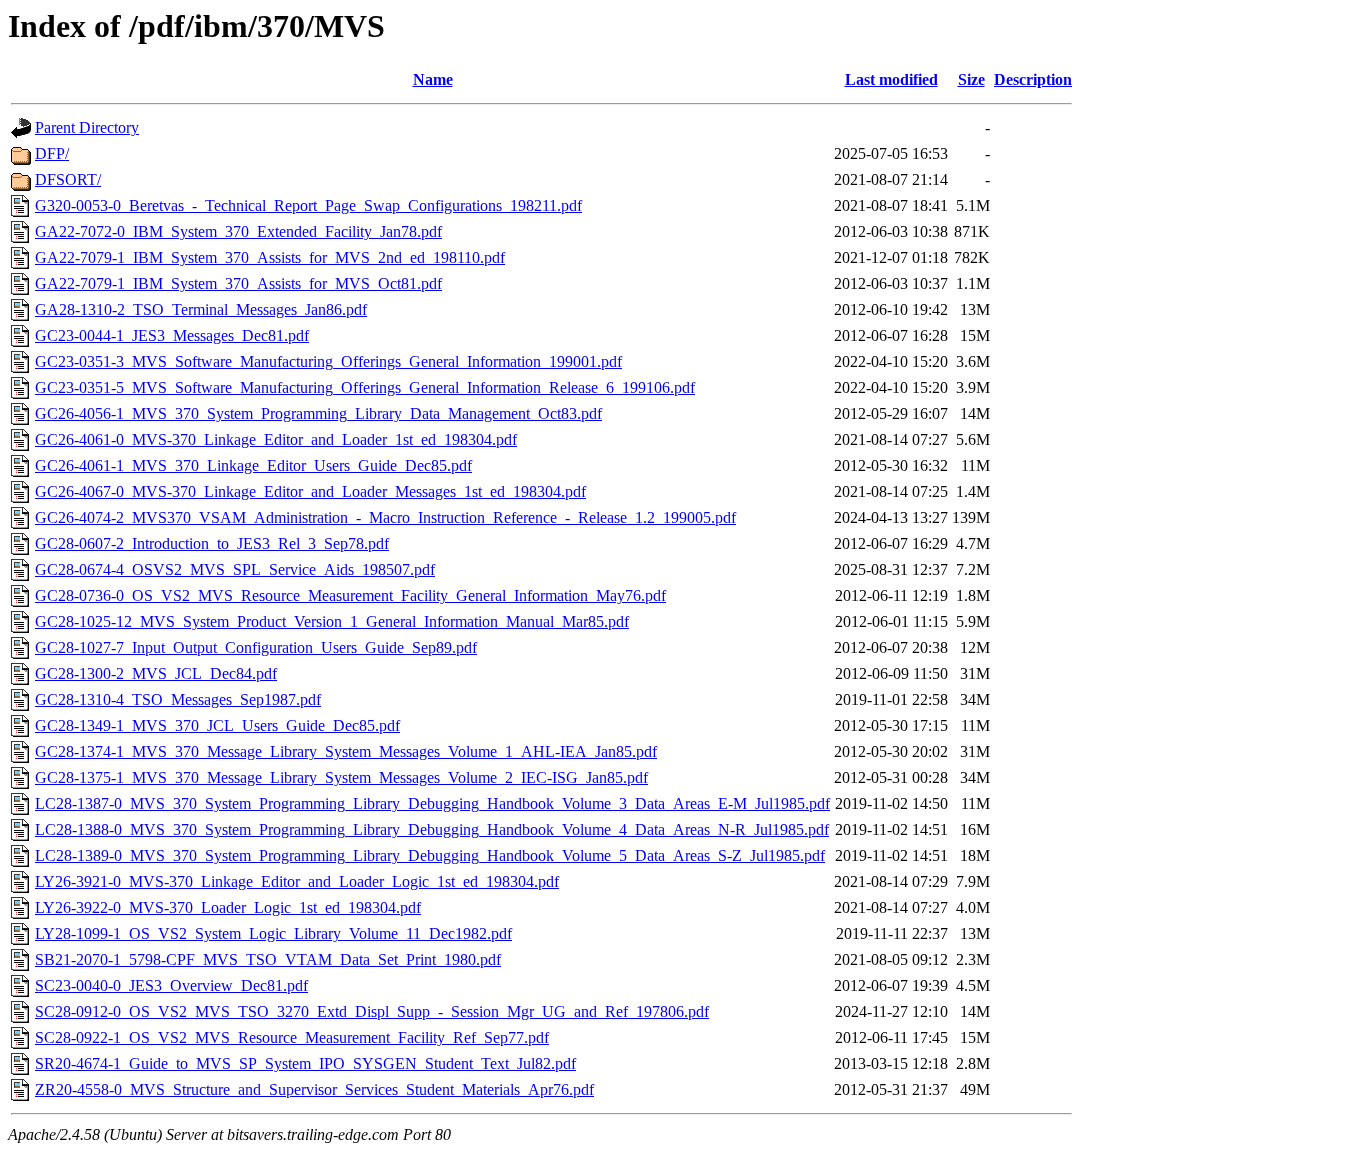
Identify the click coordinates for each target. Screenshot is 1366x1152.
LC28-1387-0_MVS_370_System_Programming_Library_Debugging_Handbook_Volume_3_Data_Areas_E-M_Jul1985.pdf (432, 803)
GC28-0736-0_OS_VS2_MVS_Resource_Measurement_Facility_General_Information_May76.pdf (350, 595)
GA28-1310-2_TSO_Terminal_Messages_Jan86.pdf (201, 309)
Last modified (891, 79)
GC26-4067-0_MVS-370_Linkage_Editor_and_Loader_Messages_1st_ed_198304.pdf (310, 491)
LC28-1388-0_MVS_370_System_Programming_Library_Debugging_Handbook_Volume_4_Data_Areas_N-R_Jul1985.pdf (432, 829)
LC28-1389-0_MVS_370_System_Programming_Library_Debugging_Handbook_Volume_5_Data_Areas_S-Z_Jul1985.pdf (430, 855)
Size (971, 79)
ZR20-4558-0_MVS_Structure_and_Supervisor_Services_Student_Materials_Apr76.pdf (314, 1089)
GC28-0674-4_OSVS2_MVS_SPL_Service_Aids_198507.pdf (235, 569)
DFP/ (52, 153)
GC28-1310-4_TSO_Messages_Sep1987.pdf (178, 699)
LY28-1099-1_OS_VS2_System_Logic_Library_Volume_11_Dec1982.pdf (273, 933)
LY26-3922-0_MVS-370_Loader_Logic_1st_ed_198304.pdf (228, 907)
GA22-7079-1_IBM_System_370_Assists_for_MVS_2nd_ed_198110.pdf (270, 257)
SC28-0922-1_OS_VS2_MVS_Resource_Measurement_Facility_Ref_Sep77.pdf (292, 1037)
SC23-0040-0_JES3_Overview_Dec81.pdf (171, 985)
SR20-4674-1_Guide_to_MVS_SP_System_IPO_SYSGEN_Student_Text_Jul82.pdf (305, 1063)
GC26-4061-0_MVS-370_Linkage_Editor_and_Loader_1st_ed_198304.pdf (276, 439)
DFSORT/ (68, 179)
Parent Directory (87, 127)
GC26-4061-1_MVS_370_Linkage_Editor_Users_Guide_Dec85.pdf (253, 465)
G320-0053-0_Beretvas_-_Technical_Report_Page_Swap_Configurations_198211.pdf (308, 205)
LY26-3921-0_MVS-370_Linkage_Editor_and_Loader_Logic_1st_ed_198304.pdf (297, 881)
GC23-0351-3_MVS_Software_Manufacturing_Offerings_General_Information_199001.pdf (328, 361)
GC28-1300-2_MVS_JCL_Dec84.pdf (156, 673)
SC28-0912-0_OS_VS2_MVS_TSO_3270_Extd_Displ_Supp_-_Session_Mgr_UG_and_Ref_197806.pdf (372, 1011)
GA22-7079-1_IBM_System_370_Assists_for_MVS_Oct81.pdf (238, 283)
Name (433, 79)
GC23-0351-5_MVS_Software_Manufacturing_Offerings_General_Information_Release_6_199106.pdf (365, 387)
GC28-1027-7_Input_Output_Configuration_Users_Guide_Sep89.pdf (256, 647)
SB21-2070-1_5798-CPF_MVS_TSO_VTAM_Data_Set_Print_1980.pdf (268, 959)
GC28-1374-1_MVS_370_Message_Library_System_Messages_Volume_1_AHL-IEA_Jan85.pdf (346, 751)
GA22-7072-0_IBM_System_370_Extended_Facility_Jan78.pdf (238, 231)
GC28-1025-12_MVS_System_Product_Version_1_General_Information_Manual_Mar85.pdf (332, 621)
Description (1033, 79)
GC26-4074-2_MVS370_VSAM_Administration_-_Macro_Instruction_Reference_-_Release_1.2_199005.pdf (385, 517)
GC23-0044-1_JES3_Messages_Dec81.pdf (172, 335)
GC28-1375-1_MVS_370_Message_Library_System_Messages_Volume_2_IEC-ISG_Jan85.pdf (341, 777)
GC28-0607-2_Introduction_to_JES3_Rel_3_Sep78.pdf (212, 543)
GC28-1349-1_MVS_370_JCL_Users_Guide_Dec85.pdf (217, 725)
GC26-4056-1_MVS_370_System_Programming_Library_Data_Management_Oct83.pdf (318, 413)
